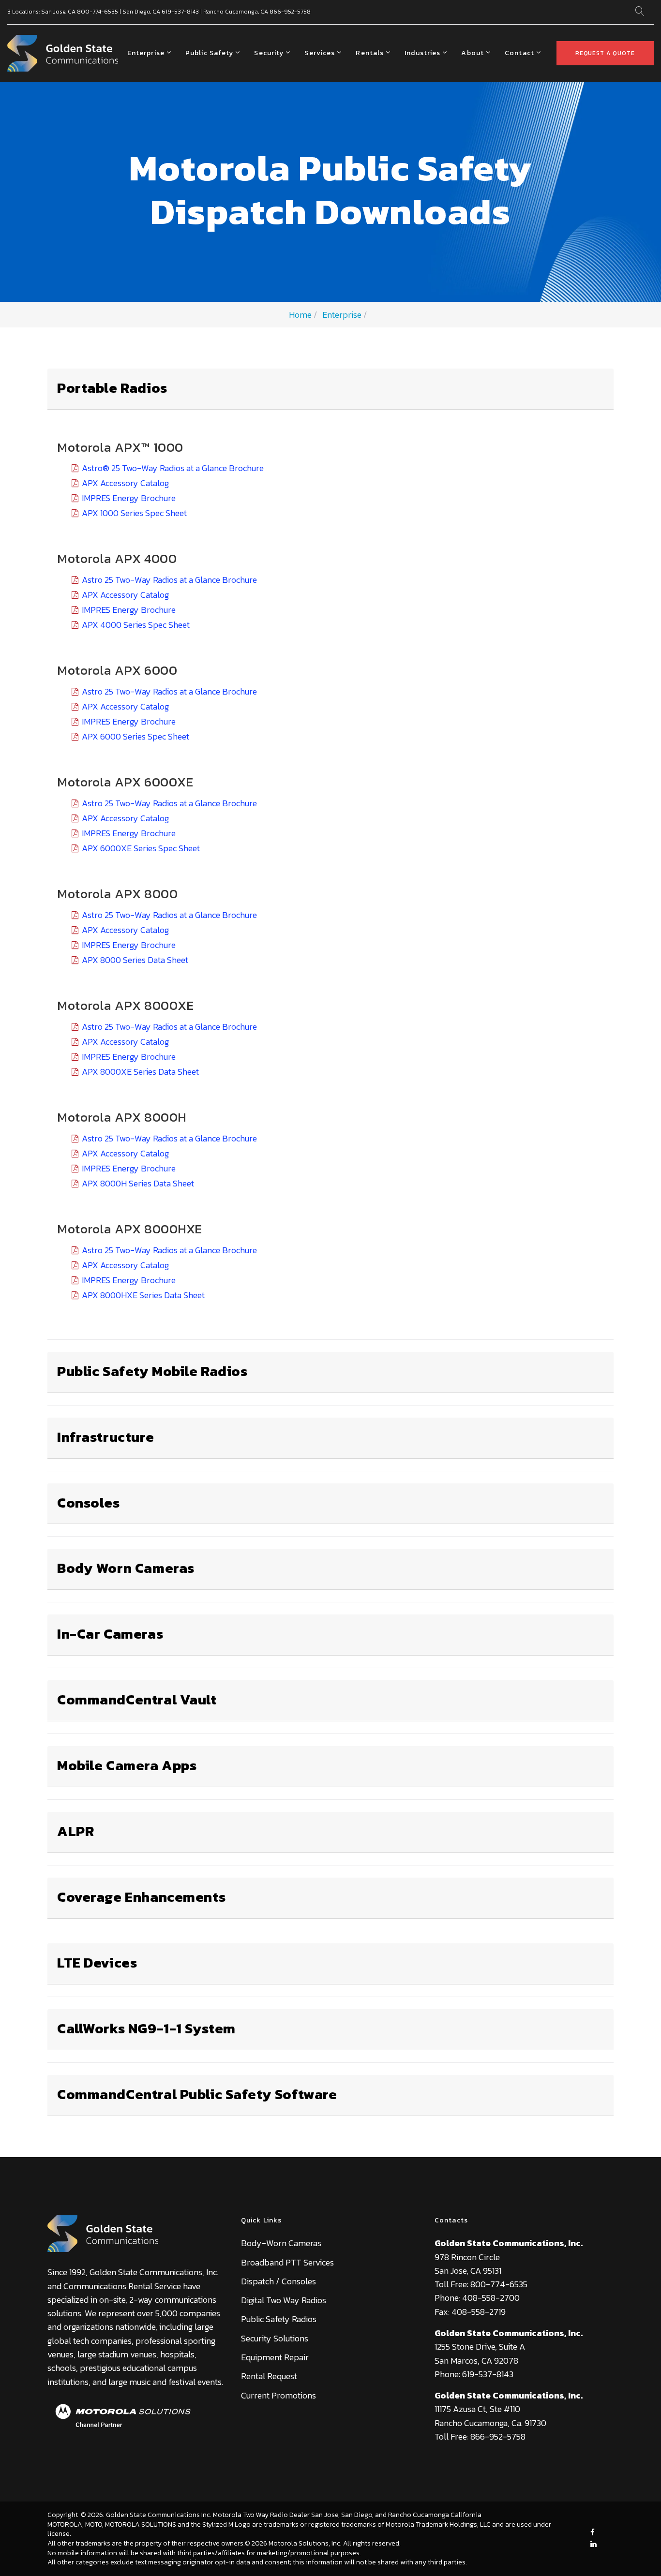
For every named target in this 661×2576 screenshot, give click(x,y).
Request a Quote (605, 53)
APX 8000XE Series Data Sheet (140, 1072)
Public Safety (210, 53)
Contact (519, 53)
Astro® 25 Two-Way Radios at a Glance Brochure (173, 468)
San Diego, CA (141, 12)
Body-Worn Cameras (281, 2243)
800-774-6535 (98, 12)
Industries (422, 53)
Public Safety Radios (279, 2319)
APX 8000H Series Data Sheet (138, 1183)
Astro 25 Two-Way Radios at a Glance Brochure (169, 580)
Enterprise (146, 53)
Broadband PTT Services (287, 2262)
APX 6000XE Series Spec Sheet (141, 848)
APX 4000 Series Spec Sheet (136, 625)
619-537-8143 (180, 12)
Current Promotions (278, 2395)
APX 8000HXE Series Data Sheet (143, 1295)
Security (269, 53)
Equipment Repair (275, 2357)
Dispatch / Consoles (278, 2281)
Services (320, 53)
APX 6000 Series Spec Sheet (135, 736)
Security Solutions (275, 2338)
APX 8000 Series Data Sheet (135, 960)
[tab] (330, 389)
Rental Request (269, 2376)
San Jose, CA (58, 12)
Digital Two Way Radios (284, 2300)
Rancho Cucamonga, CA (236, 12)
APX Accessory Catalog (125, 483)
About (473, 53)
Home (300, 315)
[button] (112, 385)
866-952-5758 (290, 12)
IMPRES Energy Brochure (129, 498)
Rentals (370, 53)
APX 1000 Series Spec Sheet (134, 513)
